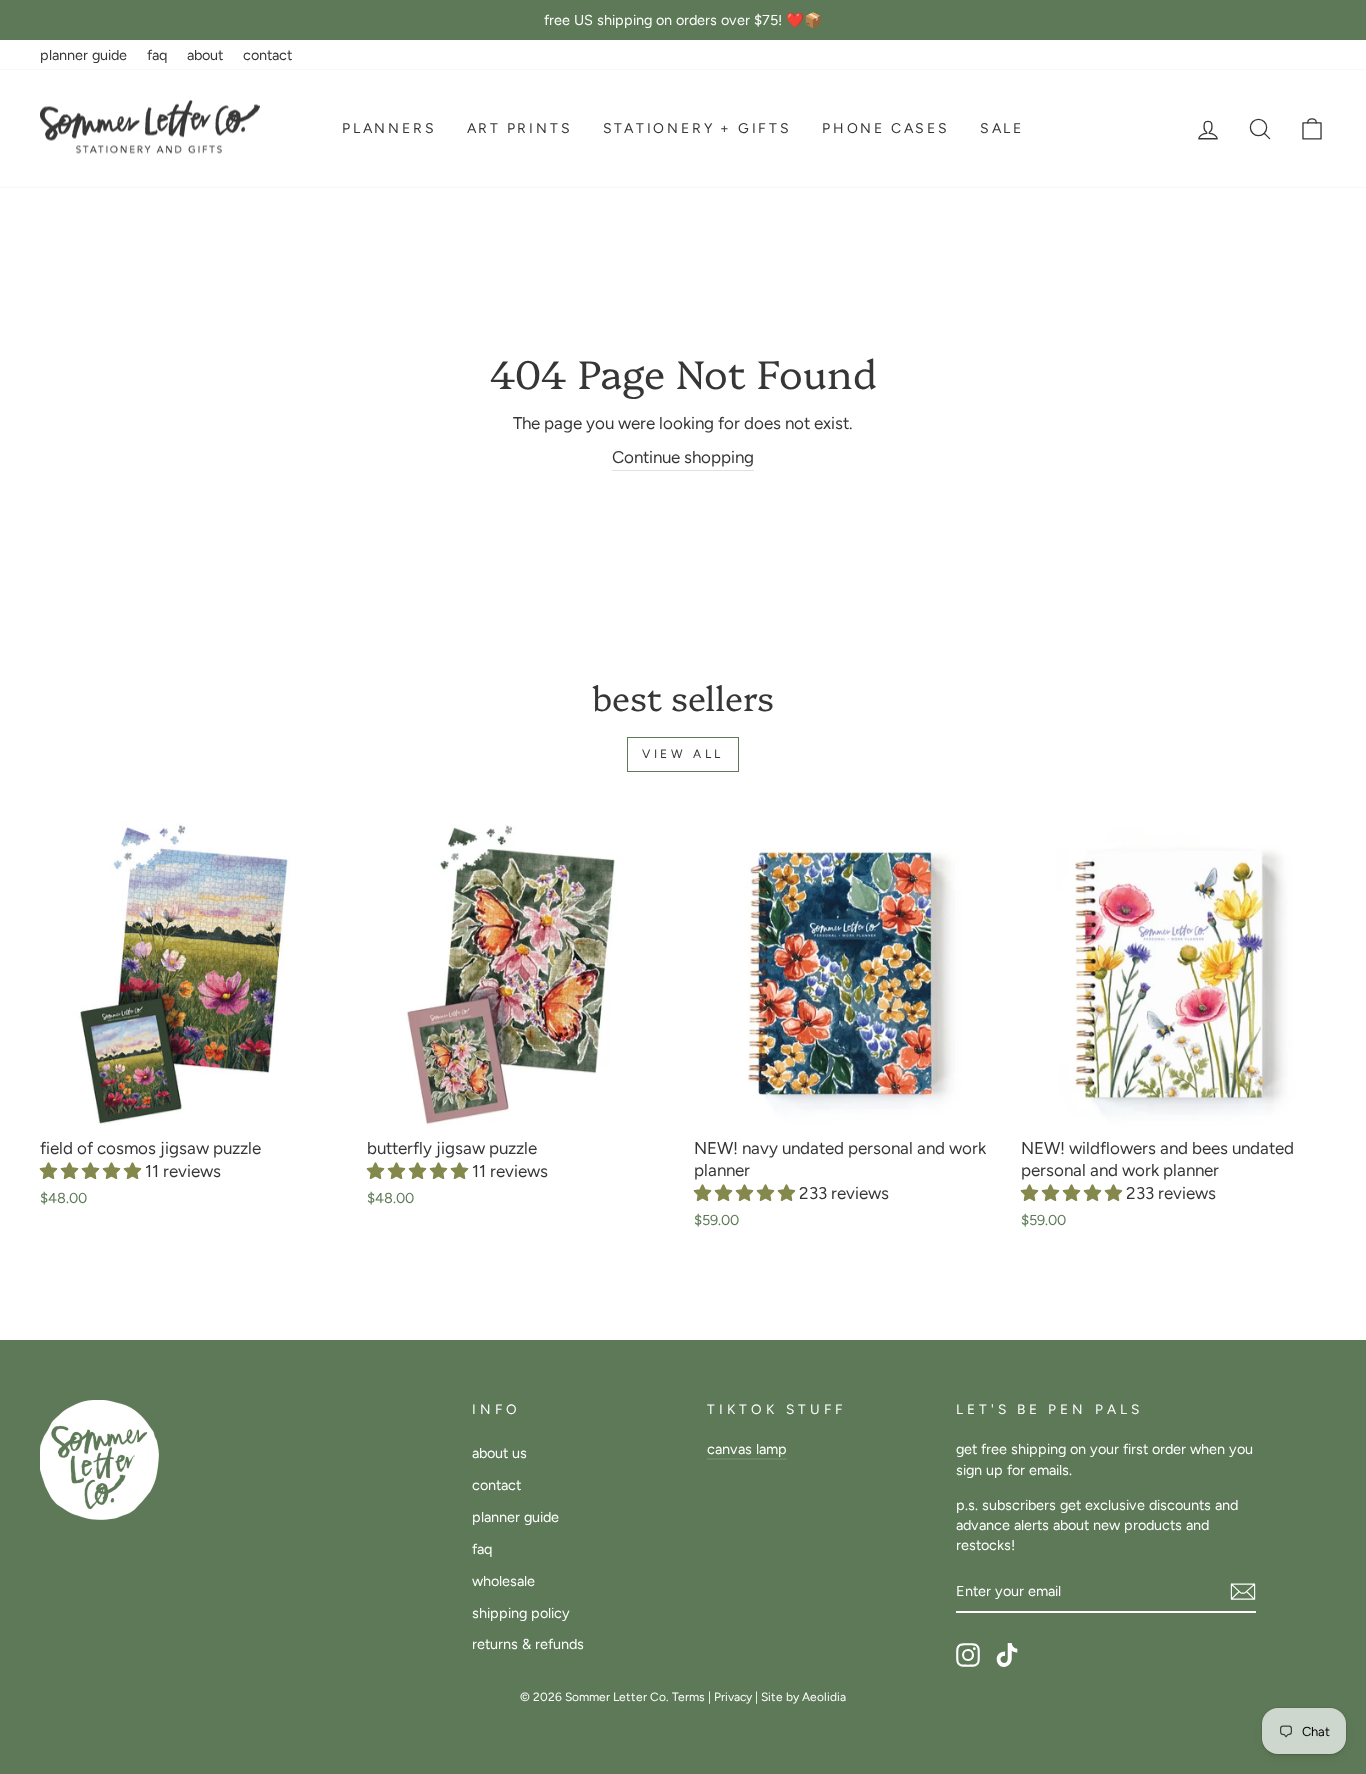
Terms (688, 1697)
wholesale (503, 1581)
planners (389, 128)
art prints (520, 128)
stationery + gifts (697, 128)
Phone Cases (886, 128)
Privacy (733, 1697)
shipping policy (521, 1613)
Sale (1002, 128)
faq (157, 55)
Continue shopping (683, 457)
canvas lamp (747, 1449)
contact (267, 55)
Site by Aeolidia (803, 1697)
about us (499, 1453)
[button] (92, 1171)
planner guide (83, 55)
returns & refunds (528, 1644)
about (205, 55)
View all (683, 754)
